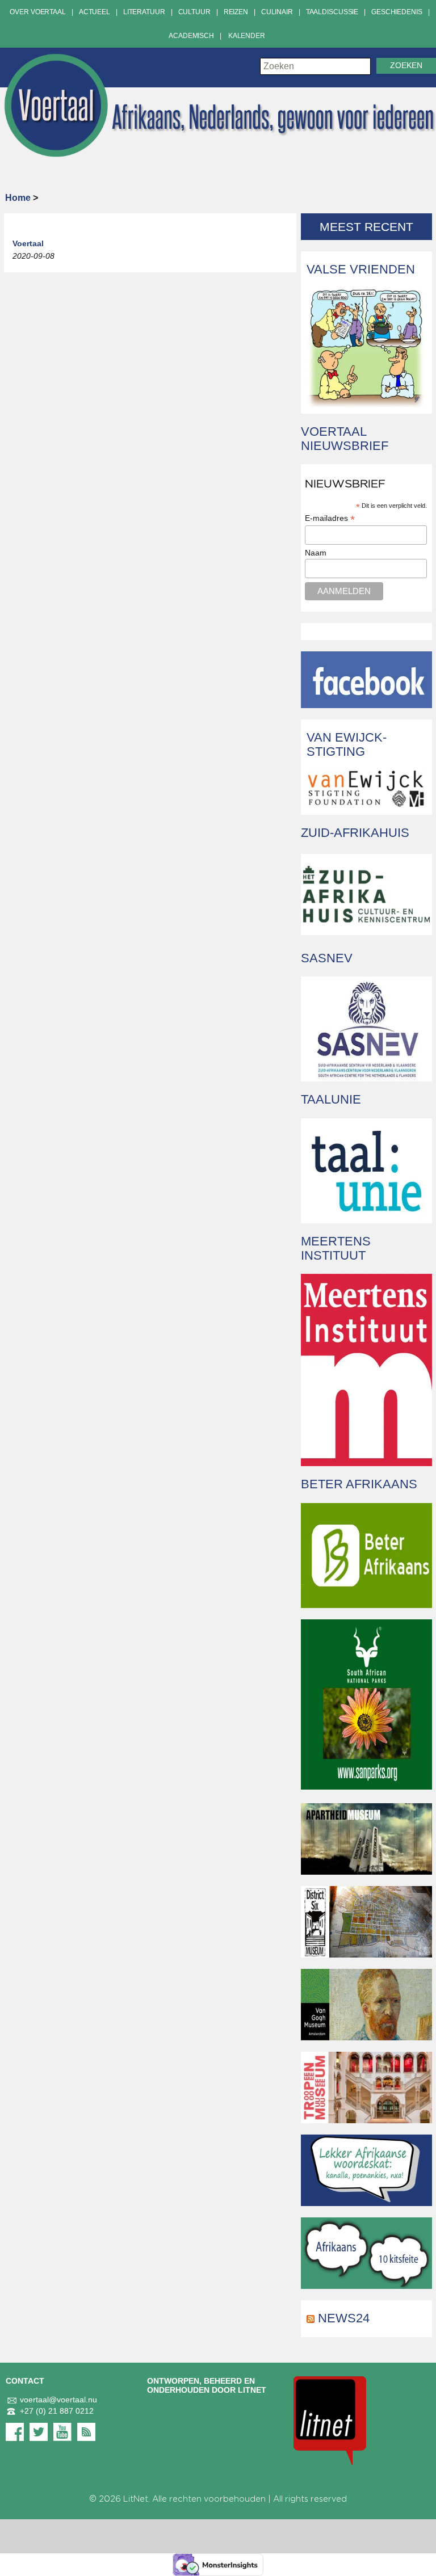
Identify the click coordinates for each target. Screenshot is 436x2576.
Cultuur (194, 12)
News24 (344, 2318)
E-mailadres (330, 518)
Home (18, 198)
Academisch (191, 36)
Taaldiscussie (332, 12)
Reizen (236, 12)
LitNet (136, 2499)
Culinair (277, 12)
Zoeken (406, 66)
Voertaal (28, 243)
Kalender (247, 36)
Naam (316, 553)
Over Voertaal (37, 12)
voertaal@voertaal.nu (58, 2400)
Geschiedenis (397, 12)
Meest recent (366, 227)
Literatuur (144, 12)
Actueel (95, 12)
